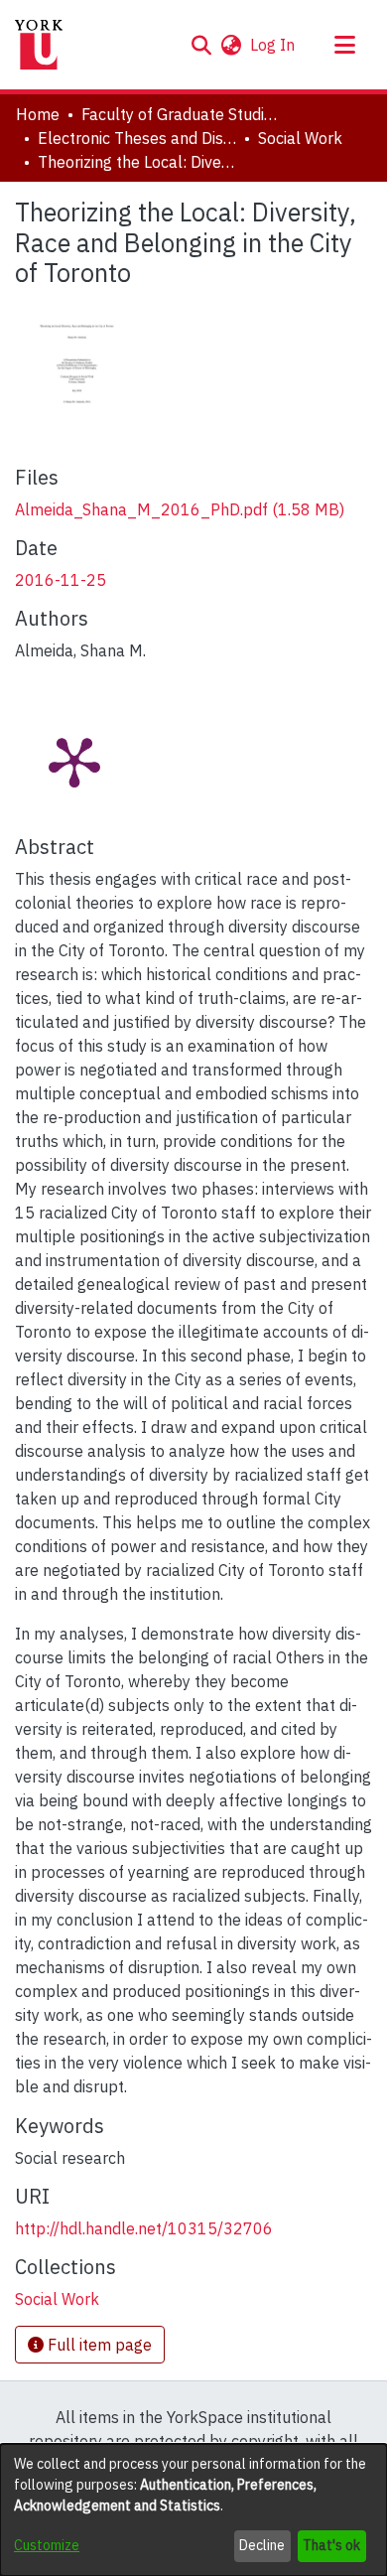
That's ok (331, 2545)
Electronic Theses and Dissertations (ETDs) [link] (137, 138)
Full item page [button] (98, 2345)
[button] (201, 45)
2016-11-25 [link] (61, 580)
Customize (47, 2545)
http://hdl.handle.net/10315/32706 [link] (144, 2228)
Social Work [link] (300, 138)
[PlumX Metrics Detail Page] (74, 761)
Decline (262, 2545)
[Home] (39, 45)
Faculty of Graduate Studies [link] (181, 114)
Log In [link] (273, 45)
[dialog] (193, 2510)
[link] (180, 509)
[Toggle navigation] (344, 45)
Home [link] (38, 114)
